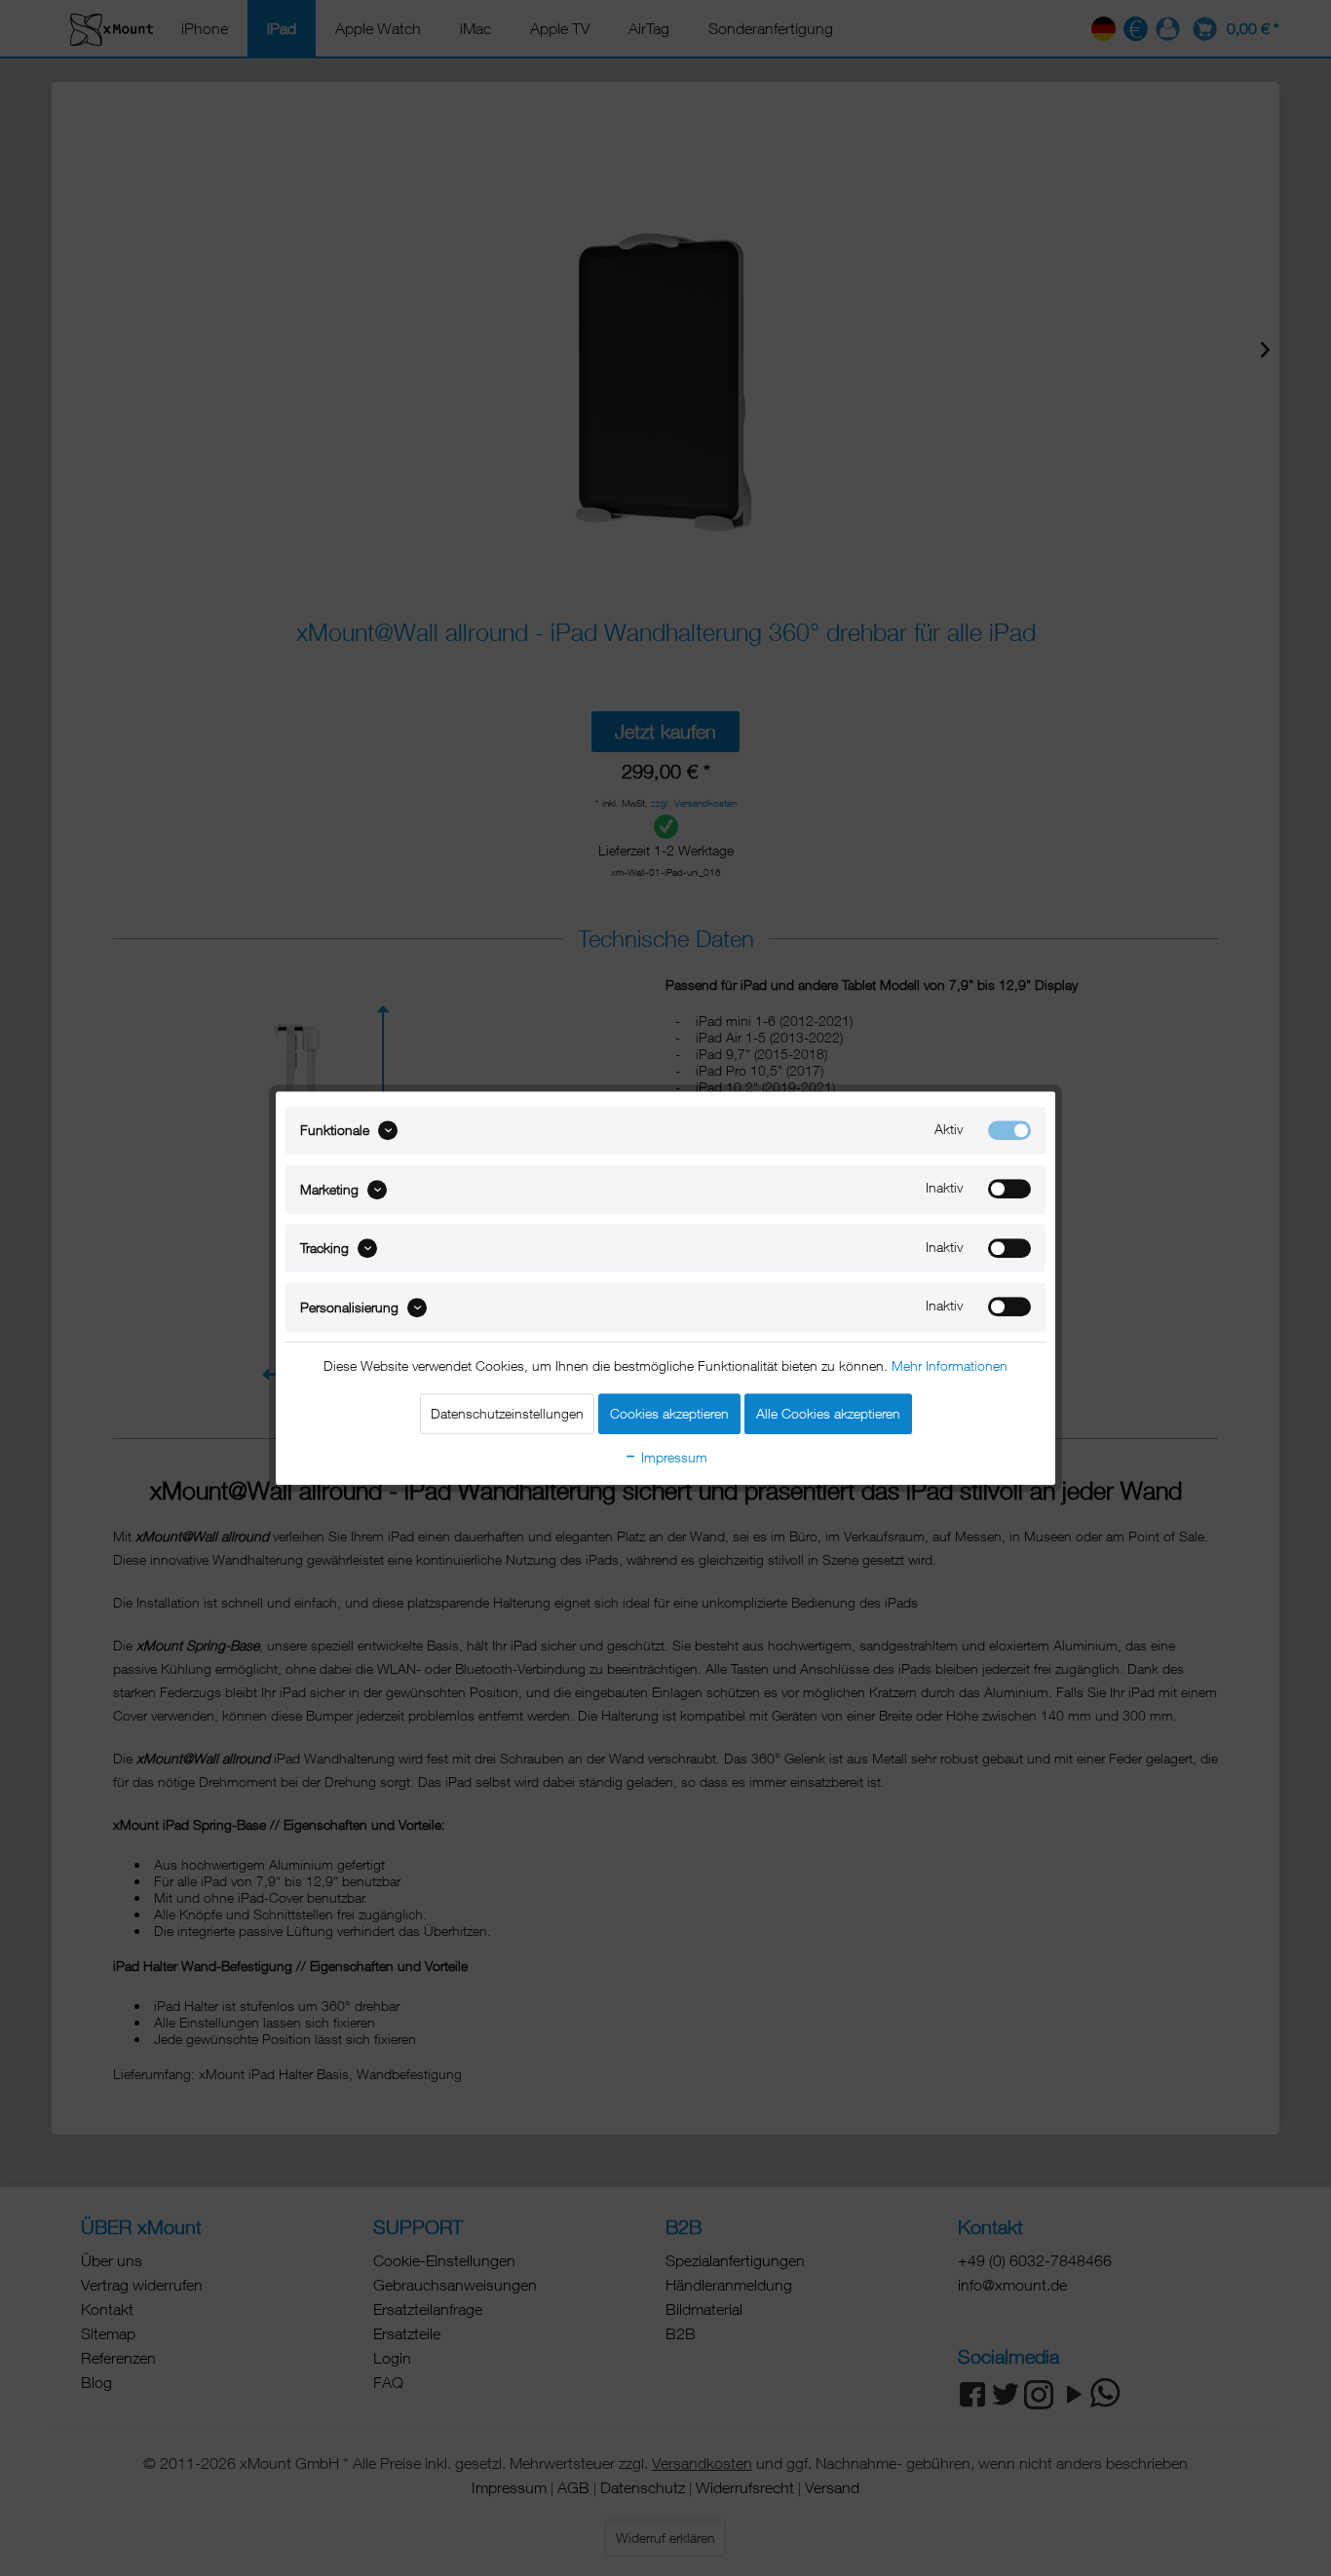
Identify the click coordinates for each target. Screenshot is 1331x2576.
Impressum (672, 1457)
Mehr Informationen (950, 1365)
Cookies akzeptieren (669, 1413)
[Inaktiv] (1009, 1190)
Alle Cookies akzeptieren (828, 1413)
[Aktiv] (1009, 1130)
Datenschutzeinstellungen (507, 1413)
